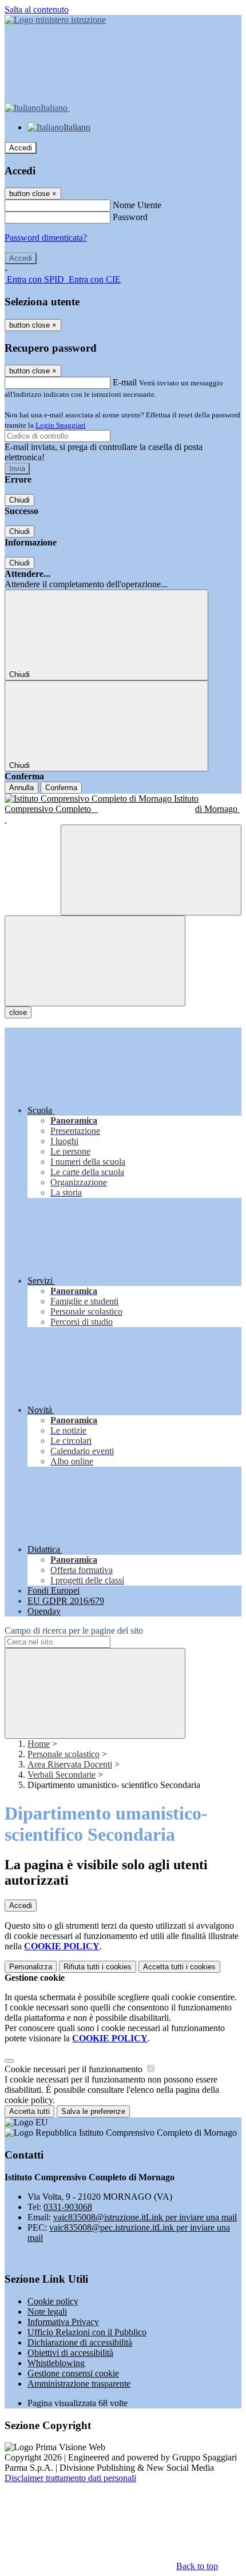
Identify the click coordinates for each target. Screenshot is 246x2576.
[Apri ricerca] (151, 870)
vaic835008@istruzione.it (145, 2217)
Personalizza (31, 1967)
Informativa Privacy (63, 2322)
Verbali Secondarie (61, 1775)
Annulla (21, 788)
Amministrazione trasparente (79, 2384)
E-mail (125, 382)
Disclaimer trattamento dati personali (70, 2478)
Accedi (21, 148)
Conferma (61, 788)
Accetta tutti (179, 1967)
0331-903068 (68, 2207)
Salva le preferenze (93, 2111)
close (18, 1012)
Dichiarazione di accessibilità (80, 2342)
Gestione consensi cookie (73, 2373)
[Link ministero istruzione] (55, 20)
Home (39, 1744)
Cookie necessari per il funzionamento (75, 2069)
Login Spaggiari (61, 425)
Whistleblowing (56, 2363)
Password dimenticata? (46, 238)
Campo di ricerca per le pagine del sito (74, 1631)
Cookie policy (53, 2301)
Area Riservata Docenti (70, 1764)
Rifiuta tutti (98, 1967)
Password (130, 217)
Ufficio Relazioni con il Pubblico (87, 2332)
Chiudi (19, 500)
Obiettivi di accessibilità (70, 2353)
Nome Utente (137, 205)
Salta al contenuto (37, 9)
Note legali (47, 2312)
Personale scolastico (64, 1754)
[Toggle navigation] (95, 961)
